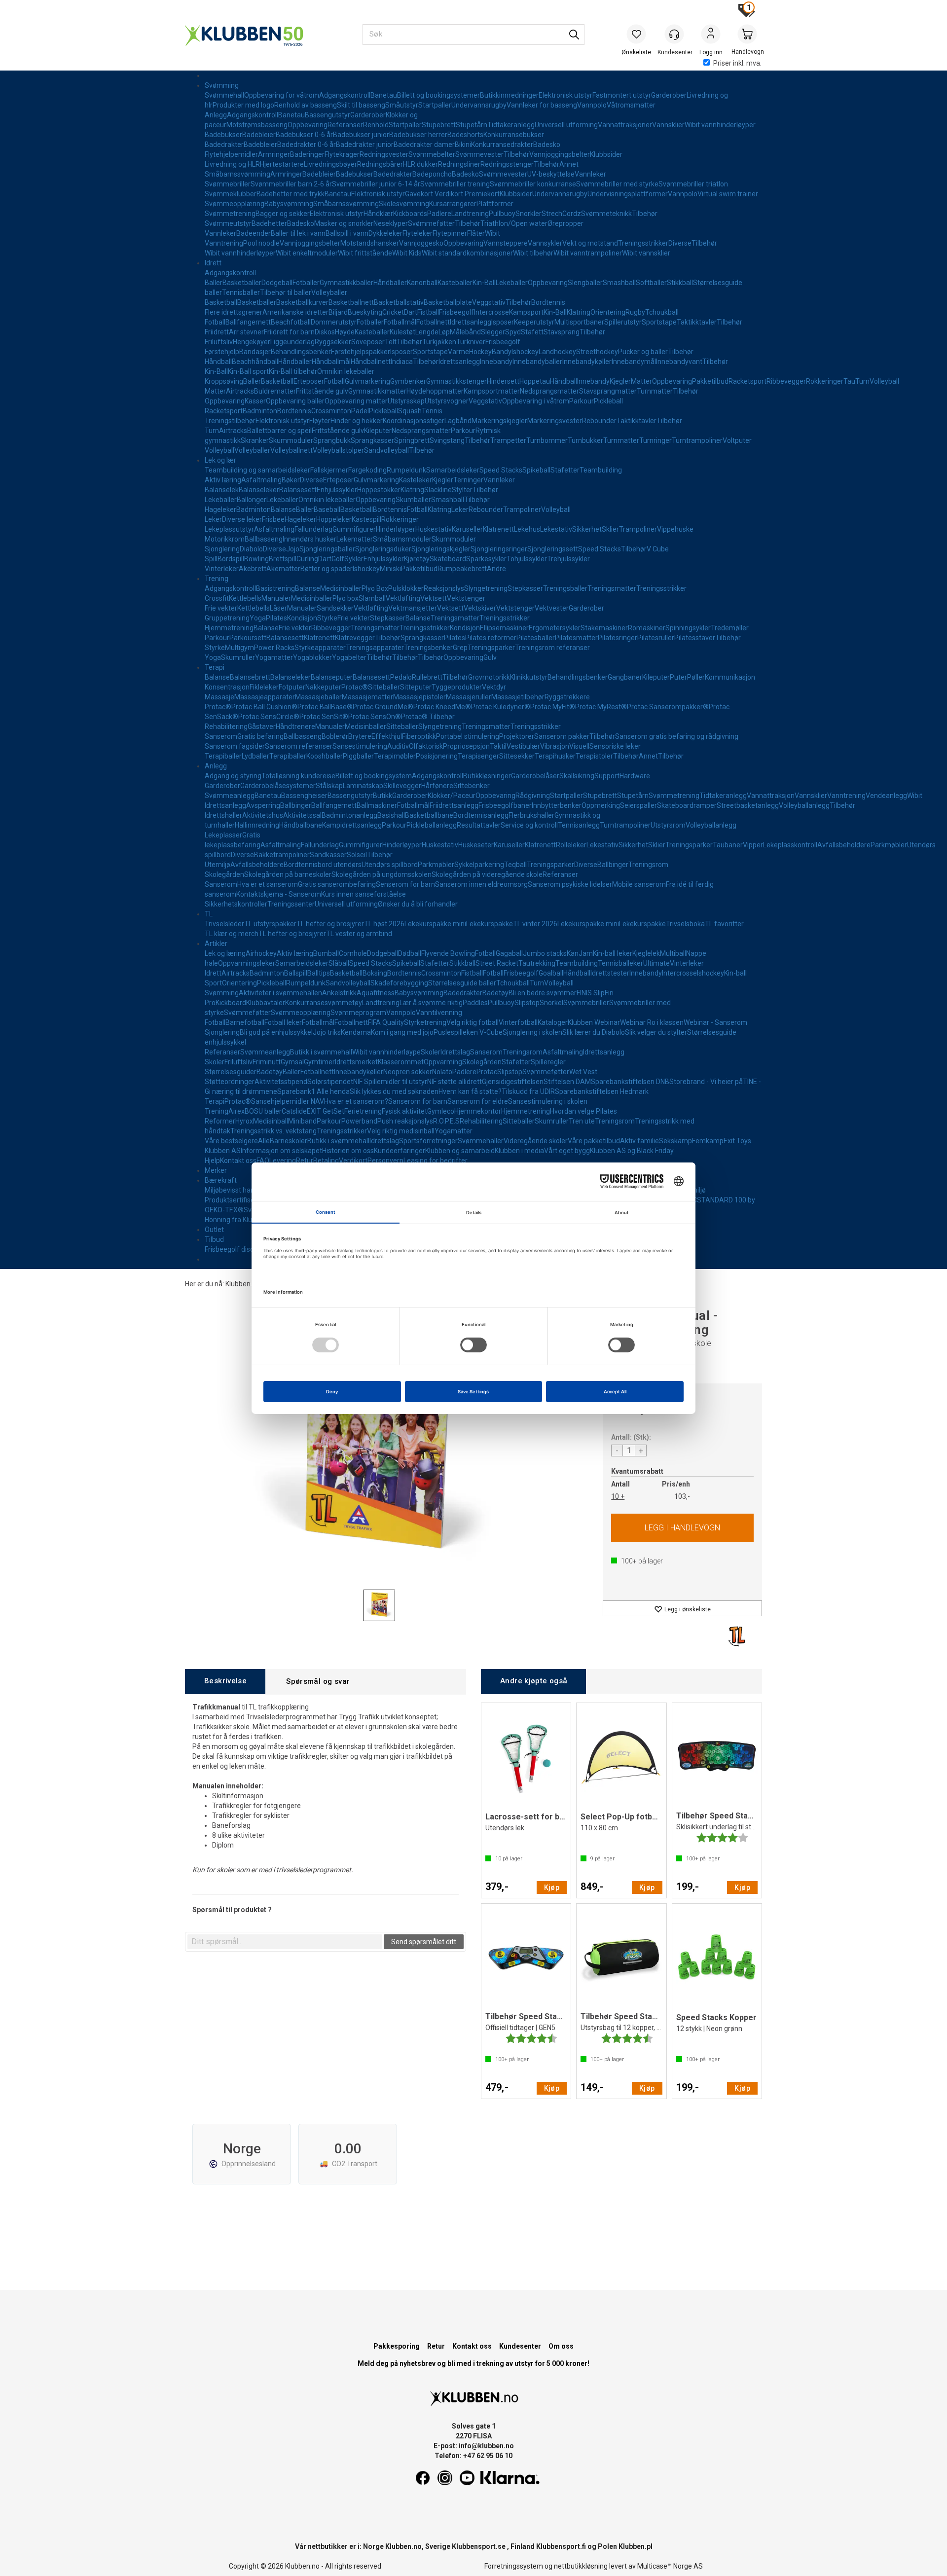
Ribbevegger (786, 381)
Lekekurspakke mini (435, 924)
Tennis (432, 411)
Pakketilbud (710, 381)
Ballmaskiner (377, 805)
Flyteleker (418, 233)
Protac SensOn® (375, 717)
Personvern (385, 1161)
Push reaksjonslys (405, 1121)
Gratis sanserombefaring (337, 884)
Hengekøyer (252, 342)
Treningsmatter (612, 588)
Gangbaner (625, 677)
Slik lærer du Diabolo (594, 1032)
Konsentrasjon (227, 687)
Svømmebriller (228, 184)
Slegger (493, 332)
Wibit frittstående (365, 253)
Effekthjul (387, 736)
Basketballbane (429, 815)
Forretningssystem (514, 2566)
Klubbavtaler (266, 1003)
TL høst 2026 (384, 924)
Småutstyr (402, 105)
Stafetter (565, 470)
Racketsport (747, 381)
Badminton (260, 411)
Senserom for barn (405, 884)
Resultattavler (479, 825)
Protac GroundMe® (383, 707)
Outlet (214, 1230)
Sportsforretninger (428, 1141)
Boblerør (335, 736)
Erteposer (309, 381)
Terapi (215, 667)
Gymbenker (408, 381)
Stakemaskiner (604, 628)
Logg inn (711, 35)
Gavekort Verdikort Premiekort (452, 194)
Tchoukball (662, 312)
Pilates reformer (491, 638)
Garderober (669, 95)
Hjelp (212, 1161)
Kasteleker (416, 480)
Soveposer (368, 342)
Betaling (326, 1161)
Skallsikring (577, 776)
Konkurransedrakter (502, 145)
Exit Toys (737, 1141)
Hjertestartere (282, 164)
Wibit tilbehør (533, 253)
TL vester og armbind (359, 934)
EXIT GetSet (326, 1111)
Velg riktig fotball (473, 1022)
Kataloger (553, 1022)
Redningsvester (384, 154)
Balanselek (222, 490)
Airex (237, 1111)
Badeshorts (465, 135)
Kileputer (378, 431)
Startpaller (435, 105)
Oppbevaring (308, 125)
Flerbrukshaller (531, 815)
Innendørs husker (310, 539)
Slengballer (585, 283)
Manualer (276, 598)
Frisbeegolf (456, 312)
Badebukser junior (361, 135)
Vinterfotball (518, 1022)
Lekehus (527, 529)
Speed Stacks (501, 470)
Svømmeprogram (358, 1013)
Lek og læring (225, 953)
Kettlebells (245, 598)
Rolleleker (571, 845)
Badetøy (495, 993)
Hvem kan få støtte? (470, 1091)
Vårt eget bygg (567, 1151)
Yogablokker (312, 657)
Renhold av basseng (306, 105)
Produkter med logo (243, 105)
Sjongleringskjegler (441, 549)
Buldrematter (275, 391)
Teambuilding (601, 470)
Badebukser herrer (418, 135)
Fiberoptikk (419, 736)
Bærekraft (221, 1180)
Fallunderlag (313, 529)
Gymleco (441, 1111)
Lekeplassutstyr (229, 529)
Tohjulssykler (527, 559)
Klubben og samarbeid (460, 1151)
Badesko (547, 145)
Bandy (502, 352)
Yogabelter (349, 657)
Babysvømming (289, 204)
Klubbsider (606, 154)
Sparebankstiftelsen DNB (630, 1082)
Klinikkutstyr (529, 677)
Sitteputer (416, 687)
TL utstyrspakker (270, 924)
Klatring (579, 312)
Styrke (327, 618)
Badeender (254, 233)
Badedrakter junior (365, 145)
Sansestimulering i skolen (548, 1101)
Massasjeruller (469, 697)
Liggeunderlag (292, 342)
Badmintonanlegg (349, 815)
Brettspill (283, 559)
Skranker (255, 440)
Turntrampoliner (697, 440)
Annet (569, 164)
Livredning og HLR (232, 164)
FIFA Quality (386, 1022)
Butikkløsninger (487, 776)
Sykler (354, 559)
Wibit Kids (407, 253)
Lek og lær (220, 460)
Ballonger (252, 500)
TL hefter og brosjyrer (330, 924)
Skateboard (448, 559)
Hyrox (244, 1121)
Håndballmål (331, 362)
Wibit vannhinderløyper (720, 125)
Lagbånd (458, 421)
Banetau (384, 95)
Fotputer (292, 687)
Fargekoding (367, 470)
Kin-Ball (484, 283)
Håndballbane (301, 825)
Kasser (255, 401)
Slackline (438, 490)
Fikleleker (264, 687)
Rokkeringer (825, 381)
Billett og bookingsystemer (438, 95)
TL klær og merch (232, 934)
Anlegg (216, 115)
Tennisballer (241, 292)
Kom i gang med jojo (402, 1032)
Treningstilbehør (230, 421)
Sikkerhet (587, 529)
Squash (410, 411)
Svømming (222, 85)
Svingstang (447, 440)
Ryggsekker (333, 342)
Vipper (753, 845)
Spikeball (536, 470)
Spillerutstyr (623, 322)
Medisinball (271, 1121)
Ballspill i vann (347, 233)
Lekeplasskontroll (790, 845)
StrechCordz (561, 214)
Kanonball (422, 283)
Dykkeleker (385, 233)
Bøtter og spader (327, 569)
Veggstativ (489, 302)
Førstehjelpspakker (361, 352)
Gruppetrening (227, 618)
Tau (849, 381)
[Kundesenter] (674, 34)
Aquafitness (376, 993)
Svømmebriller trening (455, 184)
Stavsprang (562, 332)
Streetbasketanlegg (748, 805)
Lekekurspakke (490, 924)
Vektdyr (494, 687)
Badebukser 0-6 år (304, 135)
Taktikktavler (697, 322)
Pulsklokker (406, 588)
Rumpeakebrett (462, 569)
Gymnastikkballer (346, 283)
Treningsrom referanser (552, 648)
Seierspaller (638, 805)
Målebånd (465, 332)
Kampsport (526, 312)
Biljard (338, 312)
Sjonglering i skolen (532, 1032)
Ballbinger (296, 805)
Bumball (326, 953)
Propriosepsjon (466, 746)
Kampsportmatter (492, 391)
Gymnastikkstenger (456, 381)
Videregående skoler (536, 1141)
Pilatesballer (536, 638)
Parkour (582, 401)
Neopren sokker (408, 1072)
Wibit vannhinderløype (386, 1052)
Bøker (291, 480)
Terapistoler (594, 756)
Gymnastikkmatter (377, 391)
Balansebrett (250, 677)
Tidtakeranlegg (511, 125)
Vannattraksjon (771, 796)
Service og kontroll (529, 825)
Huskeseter (476, 845)
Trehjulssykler (568, 559)
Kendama (356, 1032)
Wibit (492, 233)
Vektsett (434, 598)
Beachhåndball (255, 362)
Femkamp (708, 1141)
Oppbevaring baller (295, 401)
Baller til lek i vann (298, 233)
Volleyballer (329, 292)
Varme (458, 352)
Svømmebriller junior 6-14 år (376, 184)
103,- (682, 1496)
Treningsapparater (375, 648)
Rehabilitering (226, 726)
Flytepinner (450, 233)
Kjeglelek (646, 953)
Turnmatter (655, 391)
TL (209, 914)
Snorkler (528, 214)
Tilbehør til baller (286, 292)
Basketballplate (448, 302)
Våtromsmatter (631, 105)
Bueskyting (365, 312)
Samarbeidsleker (453, 470)
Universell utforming (566, 125)
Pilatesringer (618, 638)
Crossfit (217, 598)
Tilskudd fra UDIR (528, 1091)
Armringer (274, 154)
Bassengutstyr (328, 115)
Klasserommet (401, 1062)
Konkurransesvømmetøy (324, 1003)
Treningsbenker (428, 648)
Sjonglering (222, 549)
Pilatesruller (656, 638)
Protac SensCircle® (269, 717)
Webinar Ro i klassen (652, 1022)
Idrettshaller (223, 815)
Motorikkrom (225, 539)
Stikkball (680, 283)
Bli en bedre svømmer (543, 993)
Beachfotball (291, 322)
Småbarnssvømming (237, 174)
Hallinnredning (257, 825)
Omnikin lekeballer (346, 371)
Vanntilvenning (439, 1013)
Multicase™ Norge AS (670, 2566)
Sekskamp (675, 1141)
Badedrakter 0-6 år (307, 145)
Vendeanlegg (886, 796)
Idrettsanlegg (471, 322)
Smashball (619, 283)
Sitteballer (384, 687)
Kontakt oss (238, 1161)
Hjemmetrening (229, 628)
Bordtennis (548, 302)
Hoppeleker (334, 519)
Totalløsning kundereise (298, 776)
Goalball (551, 973)
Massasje (219, 697)
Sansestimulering (360, 746)
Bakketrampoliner (282, 855)
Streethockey (597, 352)
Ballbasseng (264, 539)
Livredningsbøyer (330, 164)
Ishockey (525, 352)
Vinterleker (222, 569)
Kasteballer (455, 283)
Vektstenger (466, 598)
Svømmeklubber (231, 194)
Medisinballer (341, 588)
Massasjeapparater (265, 697)
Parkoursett (248, 638)
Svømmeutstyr (228, 223)
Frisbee (273, 519)
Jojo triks (327, 1032)
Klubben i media (519, 1151)
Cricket (393, 312)
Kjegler (620, 381)
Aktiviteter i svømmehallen (280, 993)
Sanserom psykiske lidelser (570, 884)
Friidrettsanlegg (454, 805)
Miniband (302, 1121)
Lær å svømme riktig (431, 1003)
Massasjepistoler (419, 697)
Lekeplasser (223, 835)
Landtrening (470, 214)
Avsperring (263, 805)
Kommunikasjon (730, 677)
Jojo (293, 549)
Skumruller (238, 657)
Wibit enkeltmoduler (307, 253)
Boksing (375, 973)
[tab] (225, 1682)
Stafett (532, 332)
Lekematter (355, 539)
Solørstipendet (330, 1082)
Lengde (427, 332)
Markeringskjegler (499, 421)
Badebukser (223, 135)
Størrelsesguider (231, 1072)
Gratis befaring (260, 736)
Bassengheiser (304, 796)
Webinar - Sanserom (715, 1022)
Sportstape (659, 322)
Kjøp (682, 1528)
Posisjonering (437, 756)
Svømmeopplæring (235, 204)
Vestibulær (523, 746)
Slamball (372, 598)
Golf (338, 559)
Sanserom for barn (418, 1101)
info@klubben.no (486, 2446)
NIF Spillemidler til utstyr (390, 1082)
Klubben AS (223, 1151)
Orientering (608, 312)
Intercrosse (492, 312)
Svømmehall (224, 95)
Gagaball (509, 953)
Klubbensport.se (479, 2546)
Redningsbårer (380, 164)
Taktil (498, 746)
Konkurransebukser (514, 135)
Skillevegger (402, 786)
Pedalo (401, 677)
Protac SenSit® (324, 717)
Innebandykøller (587, 362)
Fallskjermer (329, 470)
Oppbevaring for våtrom (282, 95)
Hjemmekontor (478, 1111)
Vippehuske (675, 529)
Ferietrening (363, 1111)
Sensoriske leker (615, 746)
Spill (211, 559)
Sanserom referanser (299, 746)
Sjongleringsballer (327, 549)
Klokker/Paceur (452, 796)
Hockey (480, 352)
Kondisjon (302, 618)
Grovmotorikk (489, 677)
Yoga (258, 618)
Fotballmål (400, 322)
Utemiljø (218, 865)
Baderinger (307, 154)
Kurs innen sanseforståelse (364, 894)
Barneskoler (289, 1141)
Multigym (239, 648)
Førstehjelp (222, 352)
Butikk (382, 796)
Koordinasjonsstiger (414, 421)
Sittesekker (517, 756)
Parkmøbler (889, 845)
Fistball (428, 312)
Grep (460, 648)
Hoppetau (535, 381)
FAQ (263, 1161)
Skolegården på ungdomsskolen (382, 874)
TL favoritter (724, 924)
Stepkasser (525, 588)
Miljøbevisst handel (234, 1190)
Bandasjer (255, 352)
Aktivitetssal (302, 815)
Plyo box (346, 598)
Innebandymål (634, 362)
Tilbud (214, 1239)
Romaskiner (647, 628)
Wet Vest (583, 1072)
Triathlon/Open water (514, 223)
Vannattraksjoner (625, 125)
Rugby (635, 312)
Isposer (503, 322)
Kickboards (410, 214)
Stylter (462, 490)
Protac (487, 1072)
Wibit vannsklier (646, 253)
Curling (307, 559)
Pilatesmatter (576, 638)
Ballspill (296, 973)
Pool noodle (261, 243)
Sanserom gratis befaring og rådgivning (677, 736)
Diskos (325, 332)
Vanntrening (224, 243)
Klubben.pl (636, 2546)
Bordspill (231, 559)
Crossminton (331, 411)
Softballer (651, 283)
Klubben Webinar (594, 1022)
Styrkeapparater (320, 648)
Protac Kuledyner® (501, 707)
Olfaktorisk (426, 746)
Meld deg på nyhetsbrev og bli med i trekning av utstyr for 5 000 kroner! (473, 2363)
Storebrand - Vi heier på (706, 1082)
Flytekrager (342, 154)
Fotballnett (433, 322)
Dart (411, 312)
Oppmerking (601, 805)
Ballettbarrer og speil (279, 431)
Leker (460, 509)
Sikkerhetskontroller (236, 904)
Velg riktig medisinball (401, 1131)
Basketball (221, 302)
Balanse (283, 509)
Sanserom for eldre (478, 1101)
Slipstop (527, 1003)
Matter (641, 381)
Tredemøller (730, 628)
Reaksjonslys (444, 588)
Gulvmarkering (367, 381)
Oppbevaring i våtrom (536, 401)
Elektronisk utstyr (565, 95)
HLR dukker (420, 164)
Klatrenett (498, 529)
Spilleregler (548, 1062)
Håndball (218, 362)
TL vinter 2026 (535, 924)
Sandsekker (335, 608)
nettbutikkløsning (581, 2566)
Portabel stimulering (468, 736)
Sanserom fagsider (235, 746)
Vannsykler (545, 243)
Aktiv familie (639, 1141)
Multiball (673, 953)
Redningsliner (459, 164)
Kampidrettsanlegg (352, 825)
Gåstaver (262, 726)
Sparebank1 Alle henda (313, 1091)
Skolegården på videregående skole (487, 874)
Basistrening (275, 588)
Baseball (327, 509)
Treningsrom (648, 865)
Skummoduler (291, 440)
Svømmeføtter (431, 223)
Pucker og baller (643, 352)
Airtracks (240, 391)
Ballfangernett (248, 322)
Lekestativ (556, 529)
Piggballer (358, 756)
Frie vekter (221, 608)
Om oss (561, 2346)
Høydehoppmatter (435, 391)
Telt (391, 342)
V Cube (658, 549)
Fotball (215, 322)
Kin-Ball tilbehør (293, 371)
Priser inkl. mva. (737, 63)
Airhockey (261, 953)
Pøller (696, 677)
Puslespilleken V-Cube (468, 1032)
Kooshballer (325, 756)
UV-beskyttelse (551, 174)
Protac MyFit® (553, 707)
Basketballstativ (399, 302)
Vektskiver (480, 608)
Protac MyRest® (601, 707)
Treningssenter (291, 904)
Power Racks (274, 648)
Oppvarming (443, 1062)
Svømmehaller (481, 1141)
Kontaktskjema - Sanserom (279, 894)
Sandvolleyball (386, 450)
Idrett (213, 263)
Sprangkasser (372, 440)
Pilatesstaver (695, 638)
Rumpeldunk (406, 470)
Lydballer (255, 756)
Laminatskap (363, 786)
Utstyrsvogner (447, 401)
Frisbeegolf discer (232, 1249)
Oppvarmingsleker (247, 963)
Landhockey (557, 352)
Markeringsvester (555, 421)
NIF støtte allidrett (455, 1082)
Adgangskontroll (345, 95)
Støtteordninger (230, 1082)
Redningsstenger (507, 164)
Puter (678, 677)
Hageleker (220, 509)
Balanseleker (259, 490)
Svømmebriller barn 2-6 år (291, 184)
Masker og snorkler (344, 223)
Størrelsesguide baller (462, 983)
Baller (214, 283)
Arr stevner (246, 332)
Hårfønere (437, 786)
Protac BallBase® (325, 707)
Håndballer (390, 283)
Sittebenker (472, 786)
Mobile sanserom (639, 884)
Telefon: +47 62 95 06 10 (473, 2456)
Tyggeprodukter (457, 687)
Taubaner (728, 845)
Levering (283, 1161)
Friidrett (217, 332)
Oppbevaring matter (356, 401)
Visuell (579, 746)
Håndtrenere (295, 726)
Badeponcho (432, 174)
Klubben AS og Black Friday (632, 1151)
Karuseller (467, 529)
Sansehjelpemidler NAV (288, 1101)
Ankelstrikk (339, 993)
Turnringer (656, 440)
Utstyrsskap (406, 401)
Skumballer (413, 500)
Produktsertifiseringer (239, 1200)
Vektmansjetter (413, 608)
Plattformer (495, 204)
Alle (264, 1141)
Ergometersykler (555, 628)
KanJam (580, 953)
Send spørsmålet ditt (424, 1942)
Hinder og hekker (357, 421)
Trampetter (508, 440)
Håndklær (378, 214)
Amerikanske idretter (295, 312)
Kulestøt (402, 332)
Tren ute (582, 1121)
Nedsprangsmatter (549, 391)
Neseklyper (391, 223)
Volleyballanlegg (804, 805)
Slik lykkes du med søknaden (394, 1091)
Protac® (355, 687)
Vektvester (552, 608)
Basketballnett (351, 302)
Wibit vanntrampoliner (588, 253)
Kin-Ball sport (248, 371)
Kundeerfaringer (400, 1151)
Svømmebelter (432, 154)
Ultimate (656, 963)
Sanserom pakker (562, 736)
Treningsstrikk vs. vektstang (273, 1131)
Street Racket (497, 963)
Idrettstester (610, 973)
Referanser (345, 125)
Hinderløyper (396, 529)
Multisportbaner (579, 322)
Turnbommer (547, 440)
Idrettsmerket (356, 1062)
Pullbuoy (502, 214)
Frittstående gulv (322, 391)
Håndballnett (371, 362)
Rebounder (599, 421)
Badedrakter (224, 145)
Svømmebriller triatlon (693, 184)
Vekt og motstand (590, 243)
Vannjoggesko (421, 243)
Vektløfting (403, 598)
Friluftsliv (219, 342)
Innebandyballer (537, 362)
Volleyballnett (291, 450)
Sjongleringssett (553, 549)
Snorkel (551, 1003)
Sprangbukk (332, 440)
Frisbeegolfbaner (505, 805)
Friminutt (267, 1062)
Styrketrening (425, 1022)
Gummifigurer (354, 529)
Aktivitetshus (263, 815)
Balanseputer (332, 677)
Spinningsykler (688, 628)
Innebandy (496, 362)
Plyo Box (375, 588)
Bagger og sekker (283, 214)
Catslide (294, 1111)
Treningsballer (565, 588)
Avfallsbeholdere (844, 845)
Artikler (216, 943)
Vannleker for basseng (542, 105)
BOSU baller (263, 1111)
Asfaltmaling (261, 480)
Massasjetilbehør (518, 697)
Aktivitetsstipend (281, 1082)
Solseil (357, 855)
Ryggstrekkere (567, 697)
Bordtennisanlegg (481, 815)
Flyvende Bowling (448, 953)
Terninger (468, 480)
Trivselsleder (224, 924)
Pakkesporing (397, 2346)
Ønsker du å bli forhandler (418, 904)
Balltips (319, 973)
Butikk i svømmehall (321, 1052)
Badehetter (269, 223)
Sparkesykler (486, 559)
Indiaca (402, 362)
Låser (278, 608)
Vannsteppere (506, 243)
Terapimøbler (395, 756)
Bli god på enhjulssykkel (276, 1032)
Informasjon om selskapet (281, 1151)
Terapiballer (223, 756)
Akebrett (253, 569)
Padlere (439, 214)
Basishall (391, 815)
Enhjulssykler (337, 490)
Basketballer (242, 283)
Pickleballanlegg (432, 825)
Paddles (475, 1003)
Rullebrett (427, 677)
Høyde (345, 332)
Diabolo (251, 549)
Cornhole (353, 953)
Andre (496, 569)
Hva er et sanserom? (356, 1101)
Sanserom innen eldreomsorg (481, 884)
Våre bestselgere (231, 1141)
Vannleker (590, 174)
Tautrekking (537, 963)
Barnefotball (245, 1022)
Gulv (490, 657)
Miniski (390, 569)
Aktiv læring (223, 480)
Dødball (410, 953)
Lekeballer (512, 283)
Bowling (256, 559)
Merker (216, 1170)
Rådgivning (533, 796)
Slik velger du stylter (656, 1032)
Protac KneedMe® (442, 707)
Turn (862, 381)
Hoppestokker (379, 490)
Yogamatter (274, 657)
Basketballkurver (302, 302)
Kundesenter (520, 2346)
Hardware (635, 776)
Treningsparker (491, 648)
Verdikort (353, 1161)
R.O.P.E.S (446, 1121)
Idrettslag (455, 1052)
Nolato (442, 1072)
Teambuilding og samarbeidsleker (257, 470)
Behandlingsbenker (301, 352)
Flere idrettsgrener (234, 312)
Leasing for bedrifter (436, 1161)
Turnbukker (585, 440)
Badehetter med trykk (291, 194)
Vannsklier (668, 125)
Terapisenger (478, 756)
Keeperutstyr (534, 322)
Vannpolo (592, 105)
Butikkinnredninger (509, 95)
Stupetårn (472, 125)
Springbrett (412, 440)
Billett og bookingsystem (374, 776)
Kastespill (366, 519)
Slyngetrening (486, 588)
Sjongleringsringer (499, 549)
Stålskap (329, 786)
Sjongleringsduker (383, 549)
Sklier (610, 529)
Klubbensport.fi (561, 2546)
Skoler (431, 1052)
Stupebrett (439, 125)
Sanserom (221, 736)
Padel (360, 411)
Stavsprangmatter (608, 391)
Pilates (276, 618)
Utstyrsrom (668, 825)
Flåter (476, 233)
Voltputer (737, 440)
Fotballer (306, 283)
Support (607, 776)
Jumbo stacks (545, 953)
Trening (217, 579)
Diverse (680, 243)
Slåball (339, 963)
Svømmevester (479, 154)
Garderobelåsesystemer (278, 786)
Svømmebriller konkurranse (533, 184)
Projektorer (517, 736)
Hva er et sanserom (268, 884)
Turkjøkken (439, 342)
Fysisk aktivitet (404, 1111)
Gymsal (292, 1062)
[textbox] (285, 1942)
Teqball (515, 865)
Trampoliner (522, 509)
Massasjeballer (318, 697)
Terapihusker (555, 756)
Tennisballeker (620, 963)
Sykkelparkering (479, 865)
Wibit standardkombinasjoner (467, 253)
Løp (444, 332)
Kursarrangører (453, 204)
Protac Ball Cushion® (264, 707)
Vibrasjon (555, 746)
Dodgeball (277, 283)
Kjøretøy (417, 559)
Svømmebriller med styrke (617, 184)
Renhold (376, 125)
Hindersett (503, 381)
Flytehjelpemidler (231, 154)
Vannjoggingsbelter (560, 154)
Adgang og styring (233, 776)
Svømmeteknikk (606, 214)
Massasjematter (367, 697)
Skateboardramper (687, 805)
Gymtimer (319, 1062)
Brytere (360, 736)
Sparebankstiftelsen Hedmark (602, 1091)
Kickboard (231, 1003)
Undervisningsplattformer (628, 194)
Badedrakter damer (424, 145)
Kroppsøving (224, 381)
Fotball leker (283, 1022)
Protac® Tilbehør (428, 717)
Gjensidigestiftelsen (513, 1082)
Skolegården (224, 874)
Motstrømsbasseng (257, 125)
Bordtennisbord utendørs (323, 865)
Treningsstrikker (643, 243)
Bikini (463, 145)
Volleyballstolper (338, 450)
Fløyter (320, 421)
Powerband (359, 1121)
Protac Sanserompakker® (668, 707)
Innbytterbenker (557, 805)
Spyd (513, 332)
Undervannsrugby (479, 105)
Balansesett (298, 490)
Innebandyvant (679, 362)
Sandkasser (328, 855)
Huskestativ (434, 529)
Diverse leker (242, 519)
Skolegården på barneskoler (288, 874)
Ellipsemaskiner (504, 628)
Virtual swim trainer (728, 194)
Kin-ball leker (613, 953)
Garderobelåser (535, 776)
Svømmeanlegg (230, 796)
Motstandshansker (370, 243)
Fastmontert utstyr (622, 95)
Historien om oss (348, 1151)
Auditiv (398, 746)
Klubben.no (243, 1284)
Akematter (283, 569)
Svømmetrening (230, 214)
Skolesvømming (404, 204)
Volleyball (884, 381)
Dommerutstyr (334, 322)
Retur (305, 1161)
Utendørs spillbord (390, 865)
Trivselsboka (685, 924)
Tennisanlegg (579, 825)
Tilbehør (516, 154)
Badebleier (259, 135)
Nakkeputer (323, 687)
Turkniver (471, 342)
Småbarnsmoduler (402, 539)
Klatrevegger (355, 638)
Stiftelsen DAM (567, 1082)
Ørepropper (565, 223)
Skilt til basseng (361, 105)
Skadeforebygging (399, 983)
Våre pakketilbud (594, 1141)
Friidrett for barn (289, 332)
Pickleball (608, 401)
